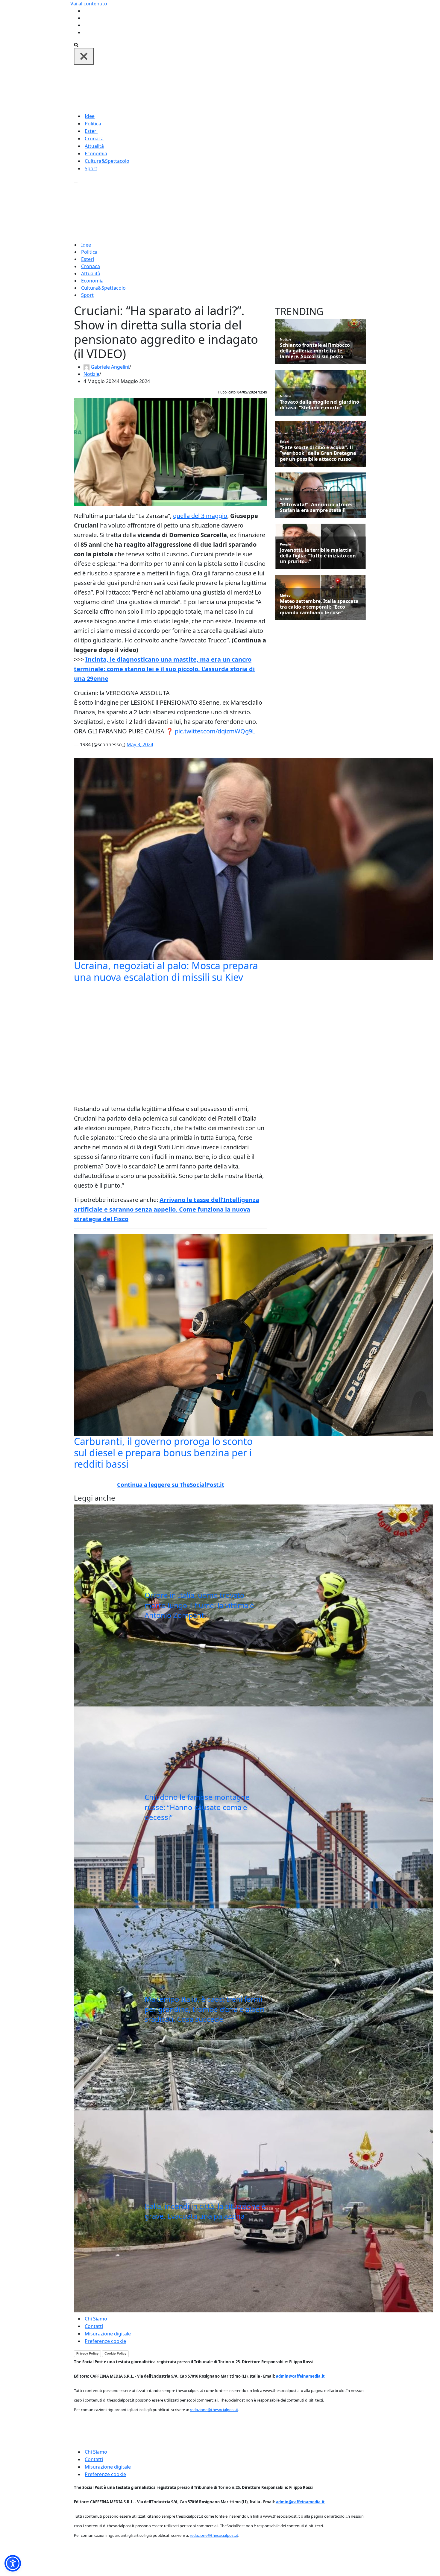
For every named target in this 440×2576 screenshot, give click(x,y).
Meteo (285, 595)
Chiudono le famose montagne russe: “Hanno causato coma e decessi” (197, 1807)
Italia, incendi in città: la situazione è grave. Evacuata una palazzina (205, 2211)
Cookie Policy (115, 2353)
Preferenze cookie (105, 2341)
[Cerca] (76, 44)
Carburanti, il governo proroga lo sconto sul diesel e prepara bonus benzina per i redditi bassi (163, 1453)
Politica (93, 124)
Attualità (94, 146)
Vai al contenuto (89, 4)
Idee (90, 116)
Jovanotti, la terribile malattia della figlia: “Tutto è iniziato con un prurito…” (318, 556)
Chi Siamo (96, 2319)
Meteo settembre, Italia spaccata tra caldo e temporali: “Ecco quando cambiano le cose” (319, 607)
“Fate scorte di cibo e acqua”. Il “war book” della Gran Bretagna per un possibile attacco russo (318, 453)
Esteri (91, 131)
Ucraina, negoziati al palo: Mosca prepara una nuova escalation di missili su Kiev (166, 971)
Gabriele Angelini (110, 367)
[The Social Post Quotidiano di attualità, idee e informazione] (249, 88)
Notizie (91, 374)
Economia (96, 154)
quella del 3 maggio (200, 516)
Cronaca (94, 139)
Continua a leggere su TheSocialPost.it (171, 1485)
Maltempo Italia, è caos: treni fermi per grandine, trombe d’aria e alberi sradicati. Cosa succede (205, 2009)
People (286, 544)
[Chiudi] (84, 56)
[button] (13, 2563)
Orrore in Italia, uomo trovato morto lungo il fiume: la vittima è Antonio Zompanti (199, 1605)
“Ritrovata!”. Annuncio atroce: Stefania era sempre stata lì (316, 507)
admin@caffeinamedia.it (300, 2376)
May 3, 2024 (140, 744)
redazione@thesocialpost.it (214, 2410)
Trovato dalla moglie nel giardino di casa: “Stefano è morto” (320, 405)
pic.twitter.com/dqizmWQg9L (215, 731)
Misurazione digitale (108, 2334)
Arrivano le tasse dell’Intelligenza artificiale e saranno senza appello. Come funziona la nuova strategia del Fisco (167, 1209)
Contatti (94, 2326)
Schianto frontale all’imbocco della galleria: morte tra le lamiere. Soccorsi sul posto (315, 351)
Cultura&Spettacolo (107, 161)
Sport (91, 168)
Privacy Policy (87, 2353)
